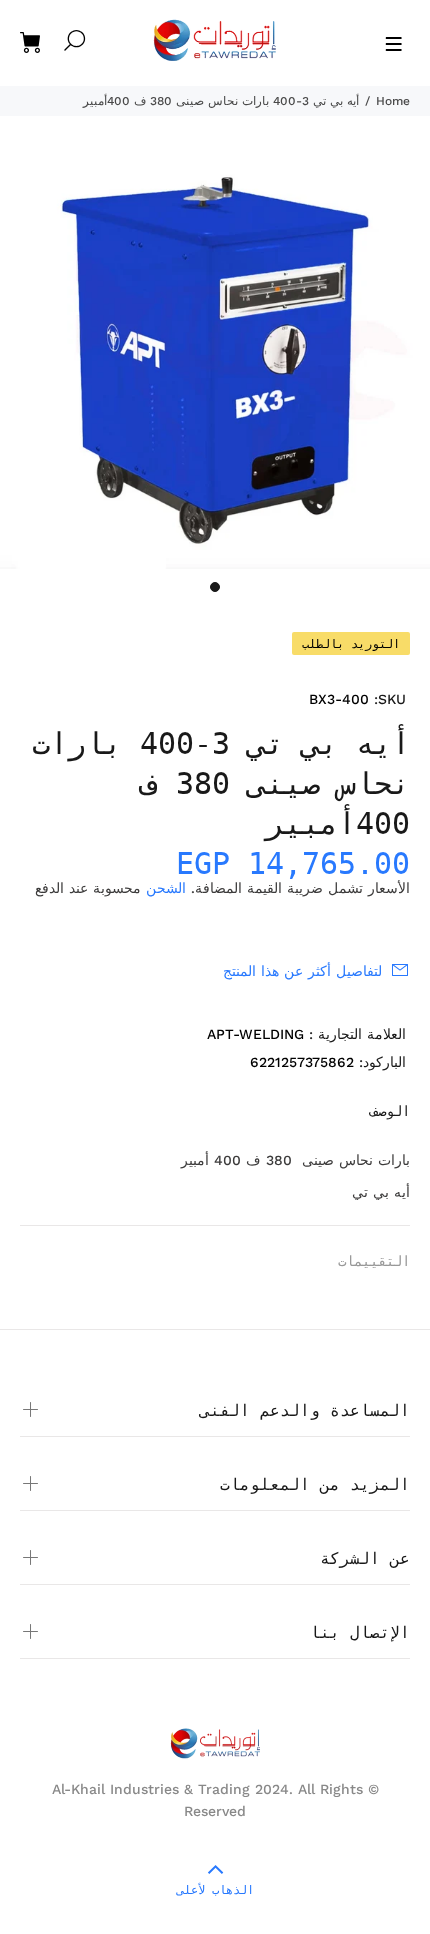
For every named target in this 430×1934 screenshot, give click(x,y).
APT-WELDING (255, 1034)
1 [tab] (215, 587)
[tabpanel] (215, 359)
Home (393, 101)
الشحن (166, 888)
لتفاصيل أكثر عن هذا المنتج (302, 971)
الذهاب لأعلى (215, 1890)
